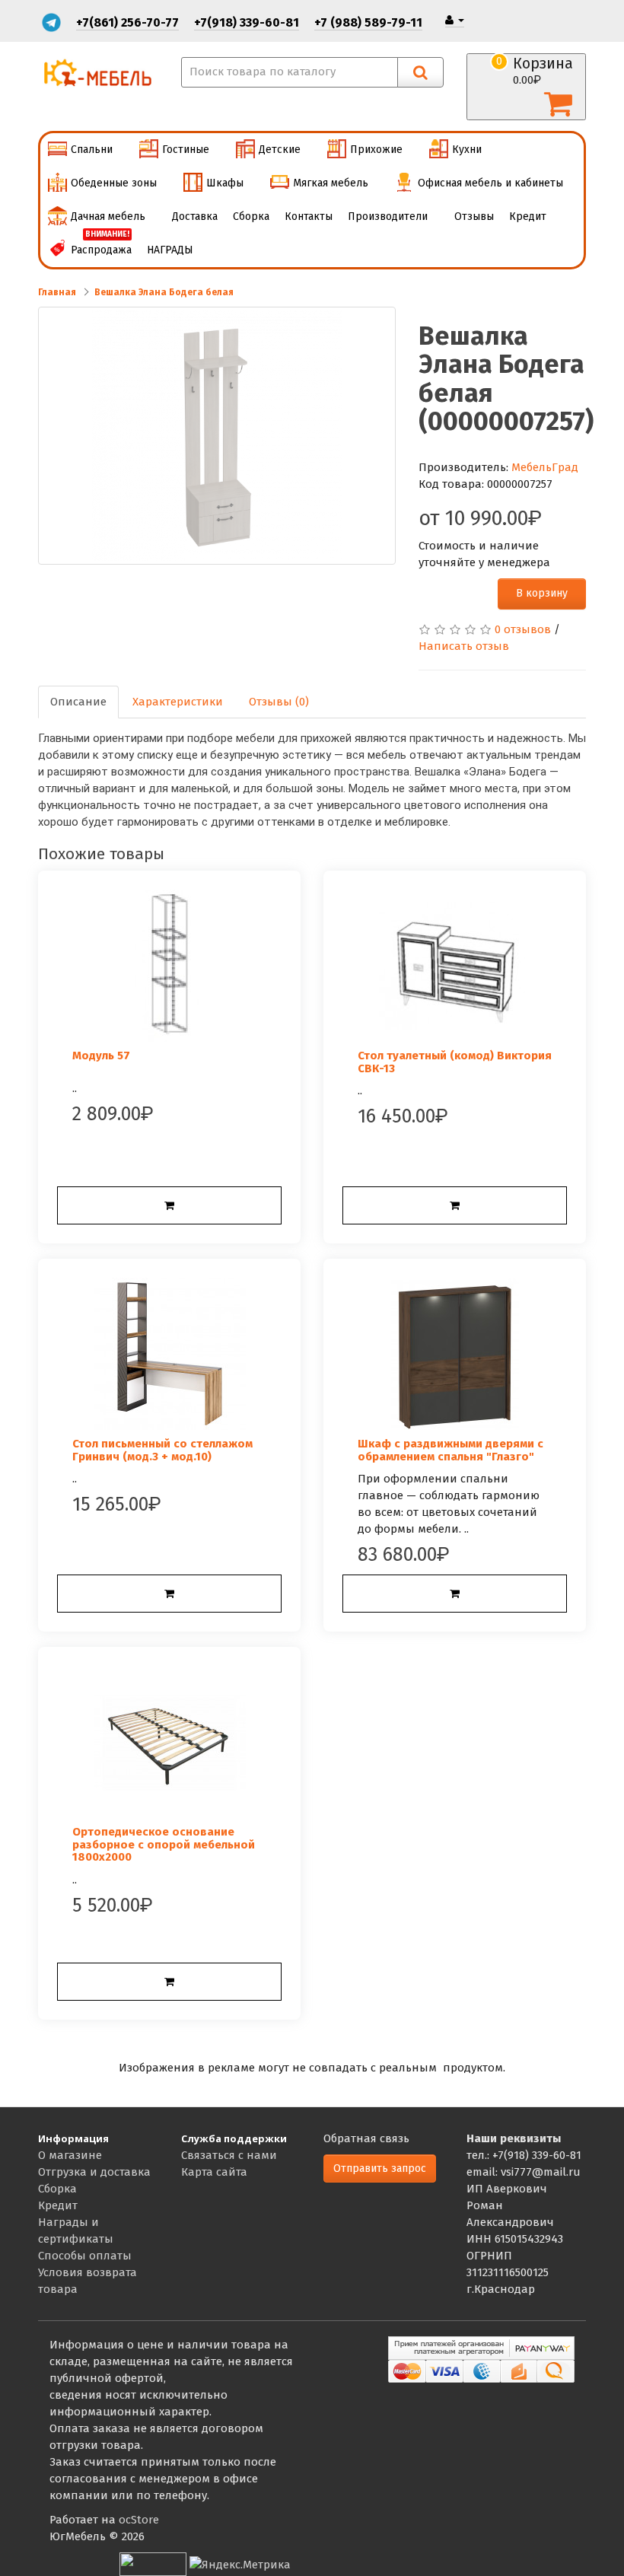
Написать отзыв (464, 646)
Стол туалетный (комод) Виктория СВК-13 (455, 1062)
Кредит (528, 217)
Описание (78, 702)
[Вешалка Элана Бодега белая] (217, 436)
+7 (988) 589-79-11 (368, 22)
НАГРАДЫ (170, 250)
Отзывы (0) (279, 702)
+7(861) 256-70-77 (127, 22)
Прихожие (376, 150)
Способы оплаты (85, 2256)
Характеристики (178, 702)
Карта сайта (214, 2172)
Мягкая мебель (331, 183)
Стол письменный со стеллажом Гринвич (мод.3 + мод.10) (162, 1450)
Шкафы (225, 183)
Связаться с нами (229, 2155)
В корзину (542, 593)
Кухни (467, 150)
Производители (388, 217)
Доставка (195, 217)
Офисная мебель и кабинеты (490, 183)
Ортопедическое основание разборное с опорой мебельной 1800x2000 (164, 1844)
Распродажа (101, 245)
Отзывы (474, 217)
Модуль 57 (101, 1056)
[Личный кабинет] (455, 20)
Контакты (309, 217)
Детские (280, 150)
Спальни (92, 150)
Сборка (251, 217)
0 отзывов (523, 629)
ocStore (139, 2520)
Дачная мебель (108, 217)
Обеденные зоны (114, 183)
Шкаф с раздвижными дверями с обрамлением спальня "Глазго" (450, 1450)
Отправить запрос (380, 2168)
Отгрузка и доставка (94, 2172)
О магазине (70, 2155)
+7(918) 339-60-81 (247, 22)
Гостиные (186, 150)
